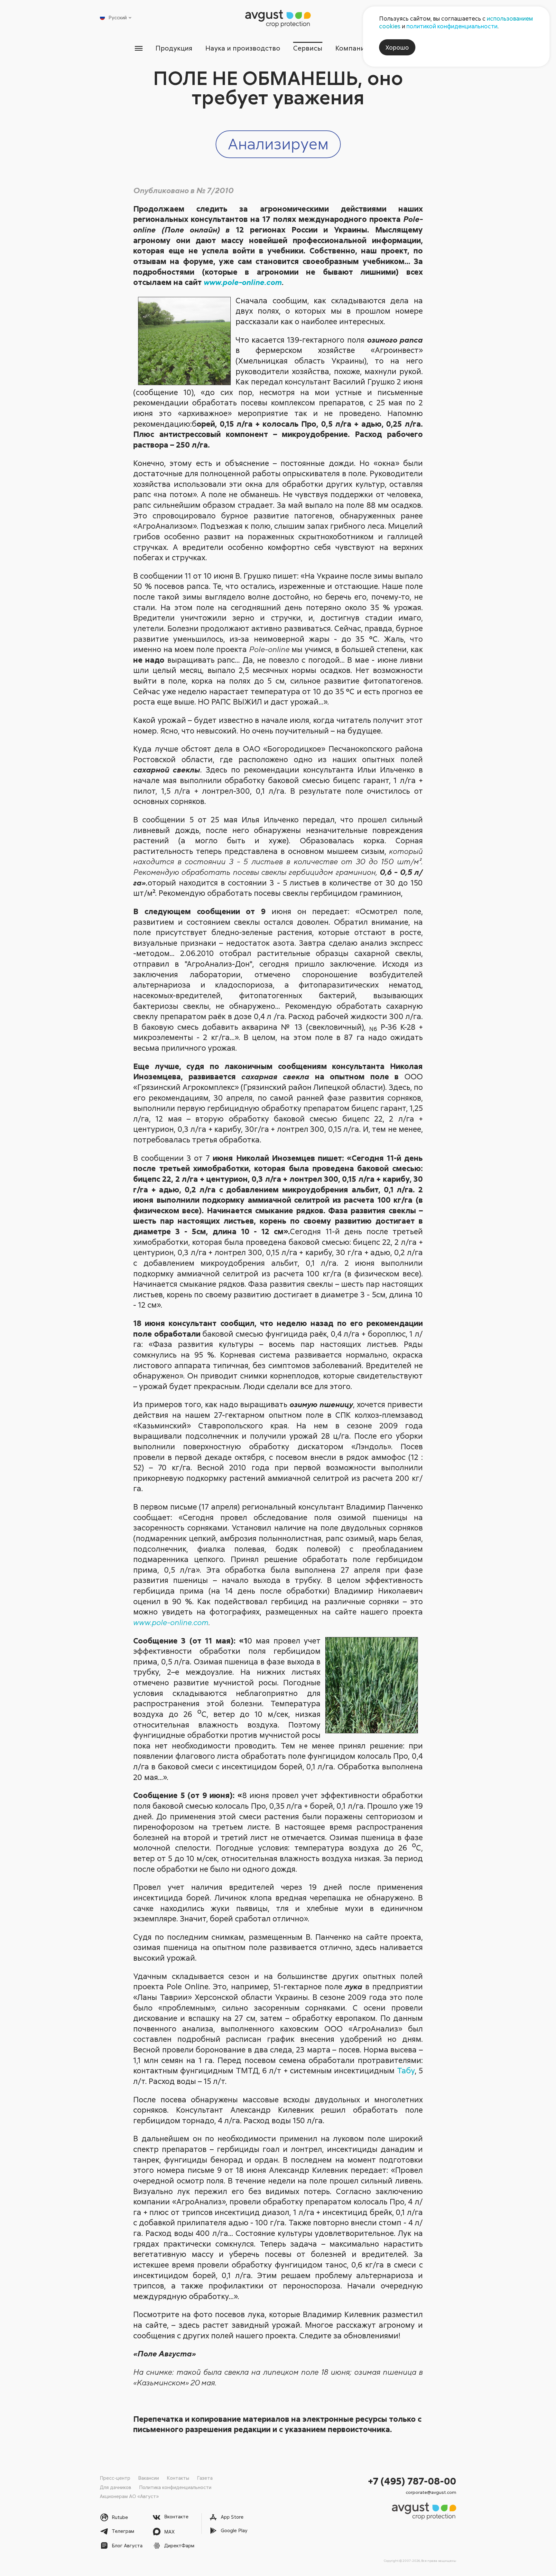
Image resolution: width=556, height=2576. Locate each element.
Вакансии (148, 2478)
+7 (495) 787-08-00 (412, 2481)
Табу (406, 2070)
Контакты (178, 2478)
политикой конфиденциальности (452, 26)
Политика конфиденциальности (175, 2487)
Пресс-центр (115, 2478)
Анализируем (278, 143)
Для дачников (116, 2487)
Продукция (174, 48)
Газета (205, 2478)
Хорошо (397, 47)
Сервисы (308, 48)
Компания (352, 48)
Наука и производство (243, 48)
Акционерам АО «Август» (129, 2496)
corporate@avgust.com (431, 2492)
